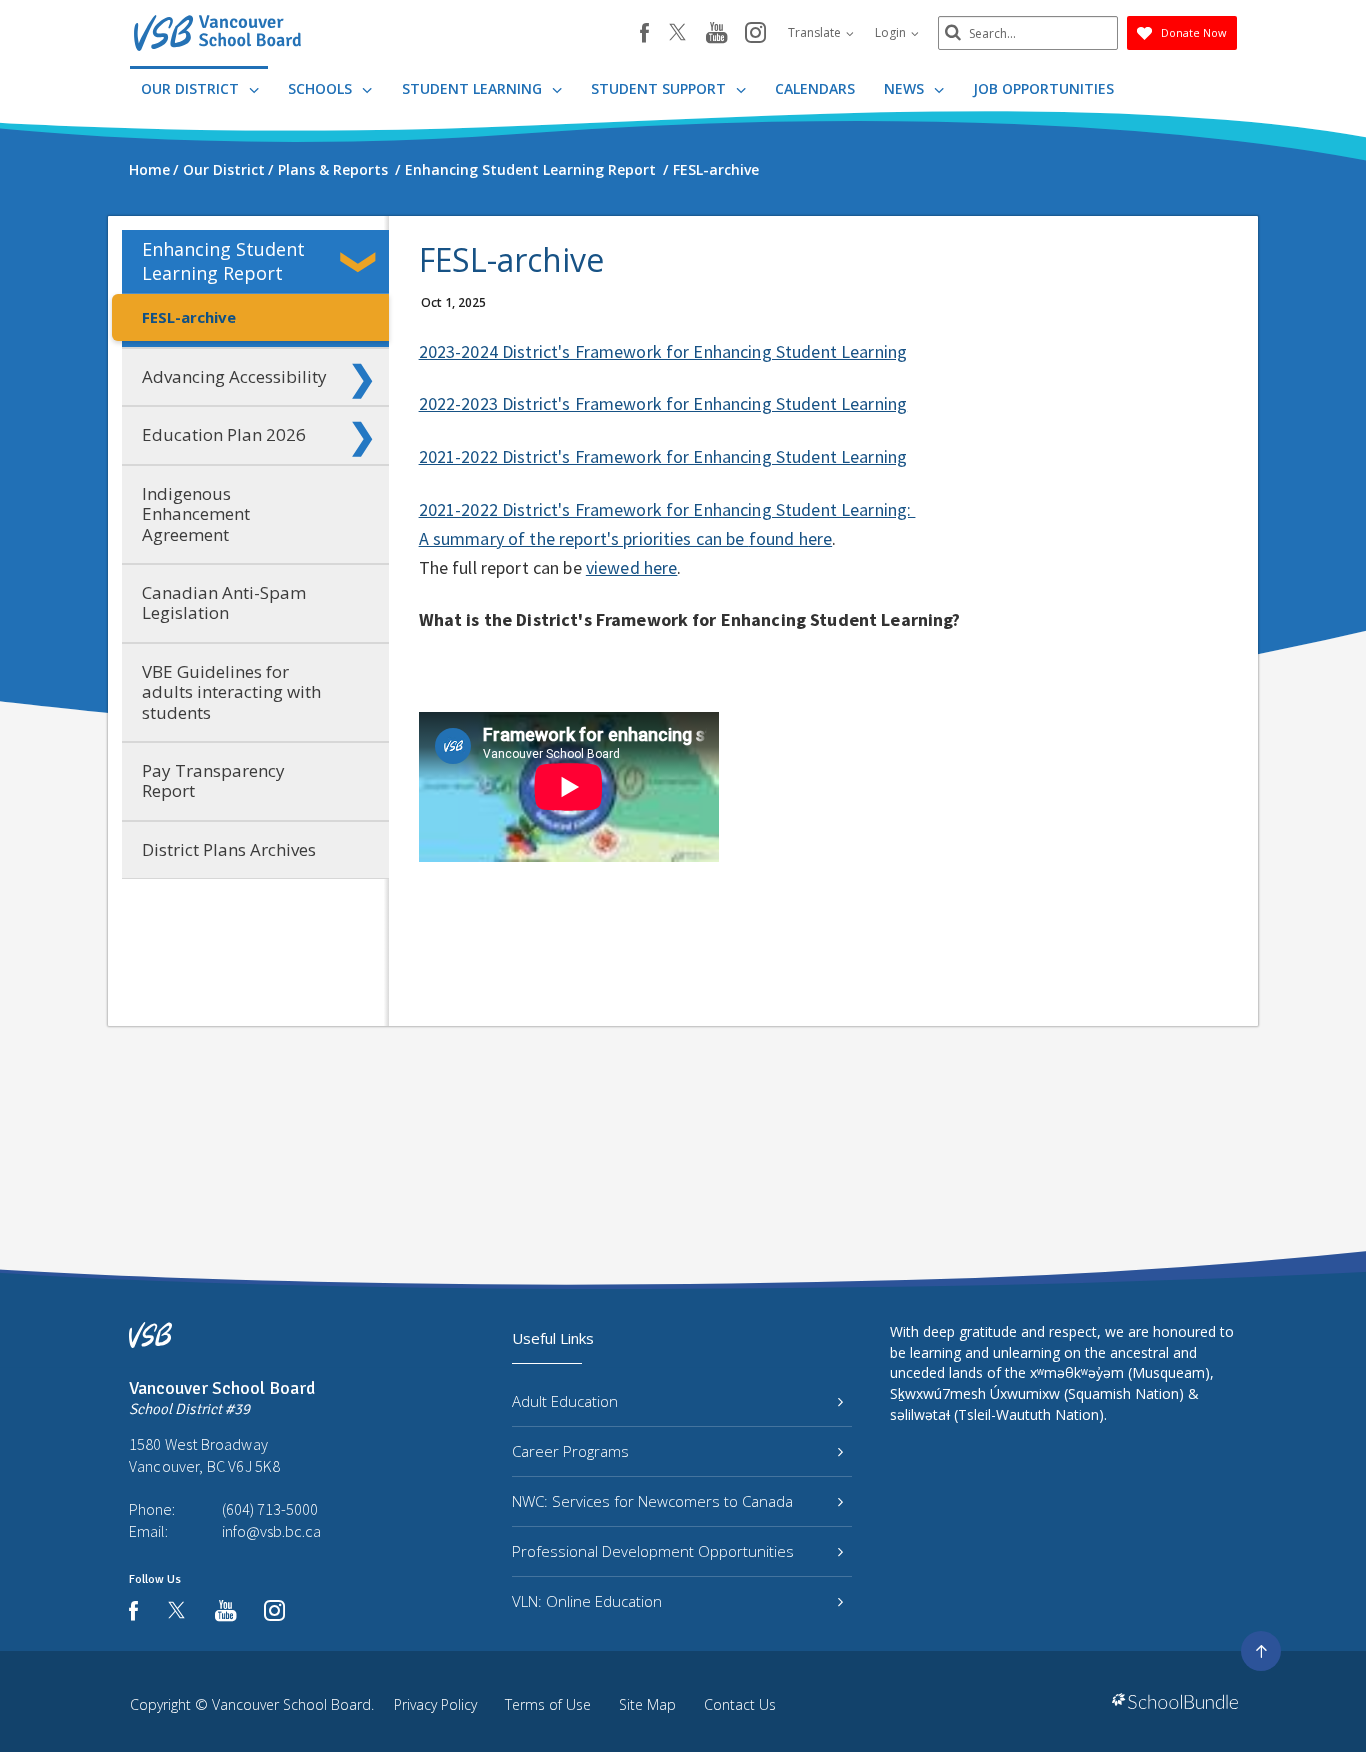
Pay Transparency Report (213, 780)
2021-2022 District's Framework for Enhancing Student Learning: (667, 509)
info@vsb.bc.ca (271, 1531)
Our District (192, 88)
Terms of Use (548, 1704)
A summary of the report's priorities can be (584, 538)
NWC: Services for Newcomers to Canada (652, 1501)
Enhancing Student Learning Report (223, 260)
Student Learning (474, 88)
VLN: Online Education (587, 1601)
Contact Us (740, 1704)
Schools (322, 88)
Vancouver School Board (291, 1704)
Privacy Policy (435, 1704)
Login (892, 32)
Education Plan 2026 (224, 434)
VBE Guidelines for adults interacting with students (231, 692)
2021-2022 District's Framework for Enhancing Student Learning (663, 456)
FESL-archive (189, 317)
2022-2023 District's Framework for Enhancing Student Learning (663, 403)
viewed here (632, 567)
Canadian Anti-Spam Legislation (224, 602)
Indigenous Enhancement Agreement (196, 514)
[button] (362, 262)
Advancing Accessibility (234, 376)
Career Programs (570, 1451)
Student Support (660, 88)
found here (790, 538)
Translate (816, 32)
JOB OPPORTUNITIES (1043, 88)
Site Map (647, 1704)
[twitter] (677, 34)
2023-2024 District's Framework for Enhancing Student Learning (663, 351)
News (906, 88)
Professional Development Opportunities (653, 1551)
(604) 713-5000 (270, 1509)
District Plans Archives (229, 849)
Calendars (815, 88)
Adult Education (565, 1401)
